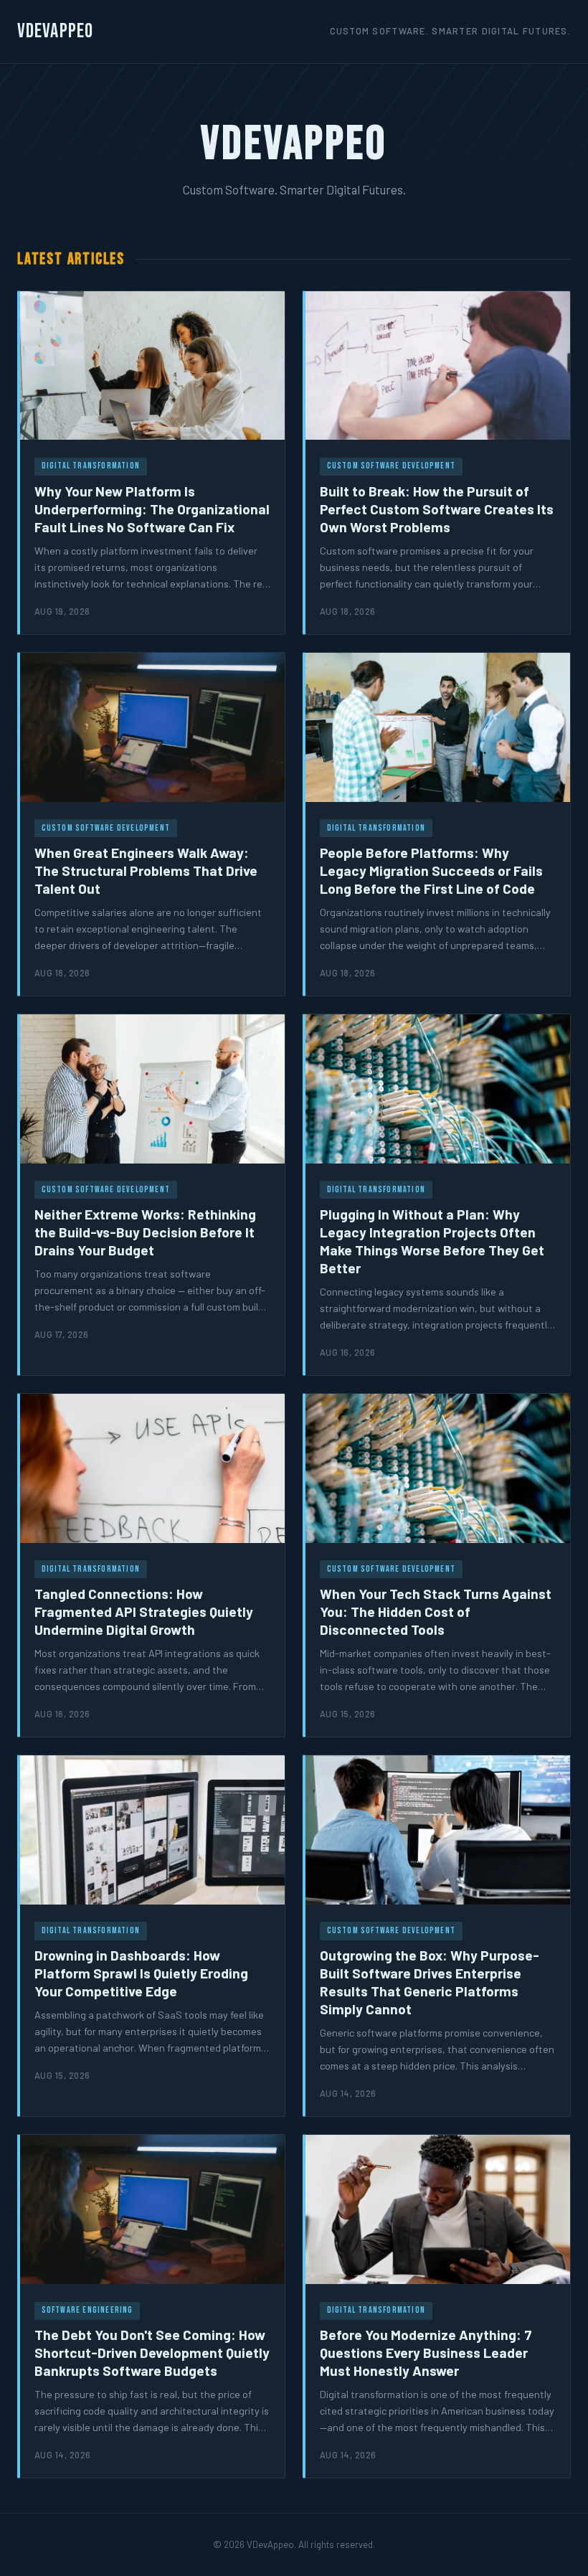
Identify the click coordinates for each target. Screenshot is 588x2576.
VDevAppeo (55, 31)
